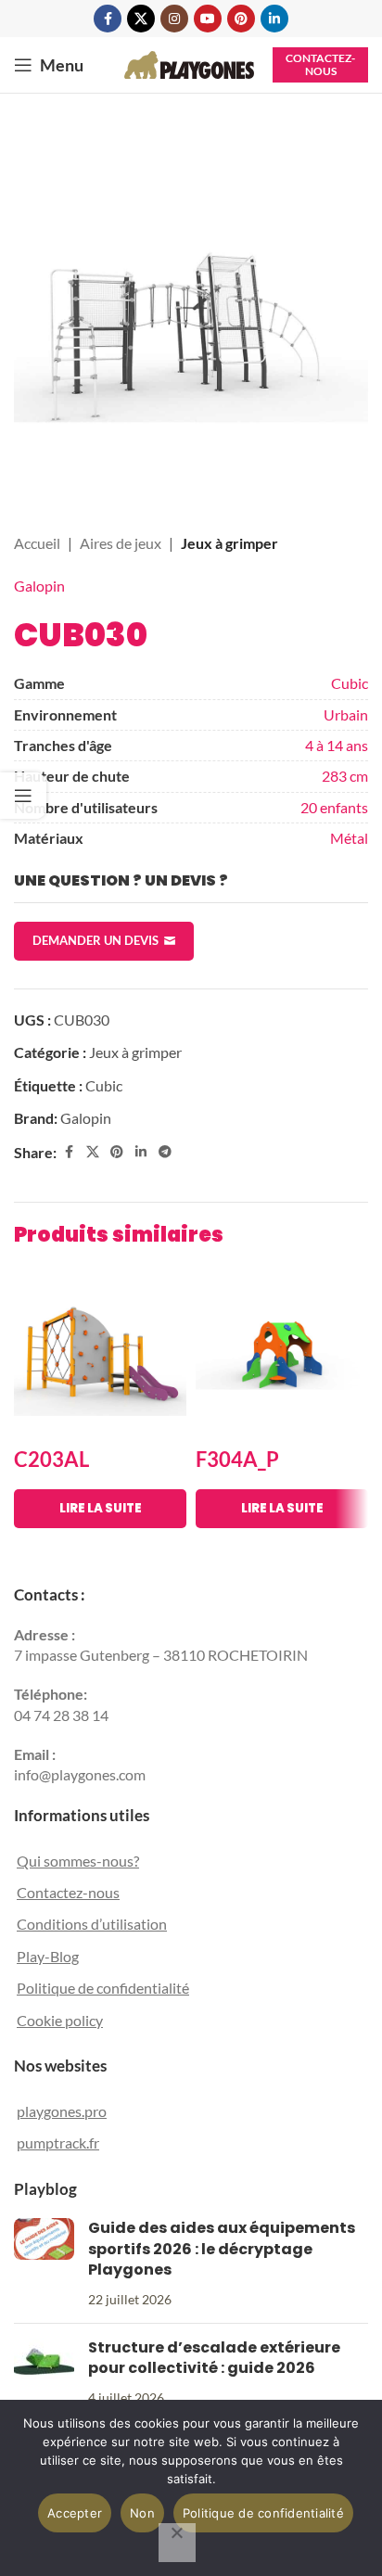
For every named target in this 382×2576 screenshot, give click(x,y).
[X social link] (141, 19)
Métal (349, 838)
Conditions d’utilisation (92, 1924)
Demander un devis (95, 940)
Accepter (75, 2513)
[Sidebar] (23, 796)
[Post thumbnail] (44, 2264)
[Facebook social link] (108, 19)
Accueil (37, 543)
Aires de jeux (121, 543)
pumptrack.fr (58, 2142)
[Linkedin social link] (274, 19)
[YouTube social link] (208, 19)
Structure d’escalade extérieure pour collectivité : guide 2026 (214, 2358)
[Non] (177, 2543)
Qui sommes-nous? (78, 1861)
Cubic (350, 683)
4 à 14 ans (337, 745)
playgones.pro (62, 2111)
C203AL (51, 1459)
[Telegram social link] (165, 1152)
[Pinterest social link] (241, 19)
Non (142, 2513)
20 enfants (334, 807)
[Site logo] (189, 63)
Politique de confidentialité (103, 1988)
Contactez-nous (320, 64)
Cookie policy (60, 2020)
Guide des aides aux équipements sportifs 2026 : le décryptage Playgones (222, 2249)
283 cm (345, 776)
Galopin (39, 586)
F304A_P (237, 1459)
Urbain (346, 714)
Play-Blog (48, 1956)
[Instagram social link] (174, 19)
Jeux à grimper (229, 543)
